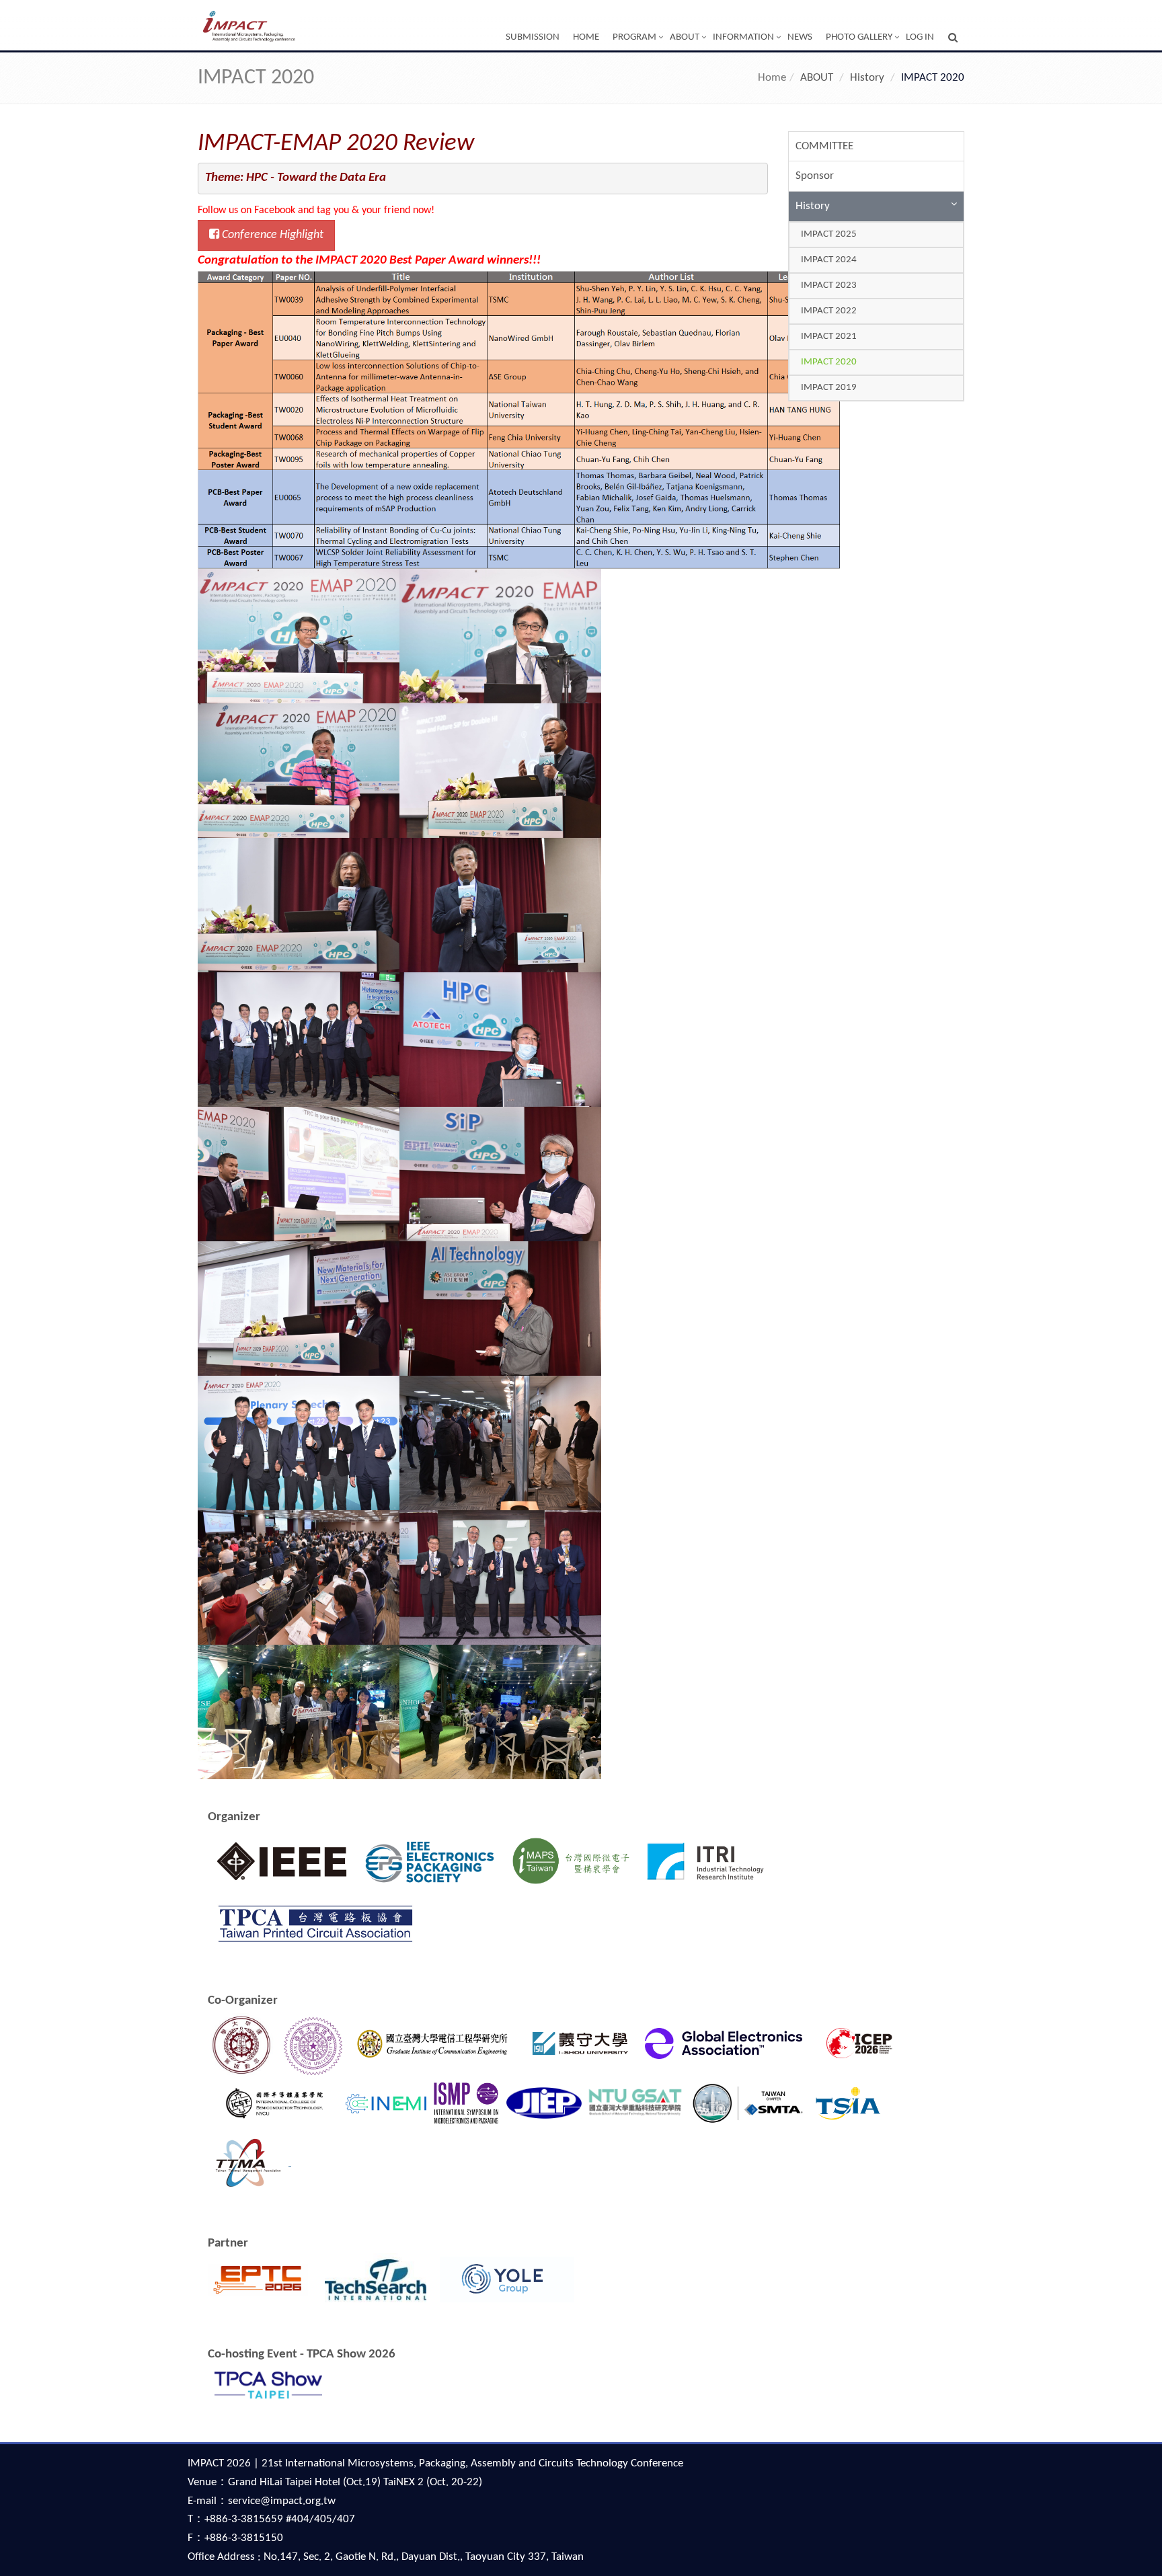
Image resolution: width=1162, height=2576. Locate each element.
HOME (586, 37)
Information (743, 37)
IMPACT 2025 (829, 234)
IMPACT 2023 (829, 285)
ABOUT (685, 37)
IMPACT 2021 (829, 337)
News (800, 37)
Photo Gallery (859, 37)
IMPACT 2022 (829, 311)
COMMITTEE (824, 146)
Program (634, 37)
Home (772, 78)
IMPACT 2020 (829, 362)
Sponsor (815, 176)
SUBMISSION (533, 37)
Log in (920, 37)
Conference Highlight (271, 235)
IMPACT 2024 (829, 260)
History (813, 206)
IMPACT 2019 (829, 388)
